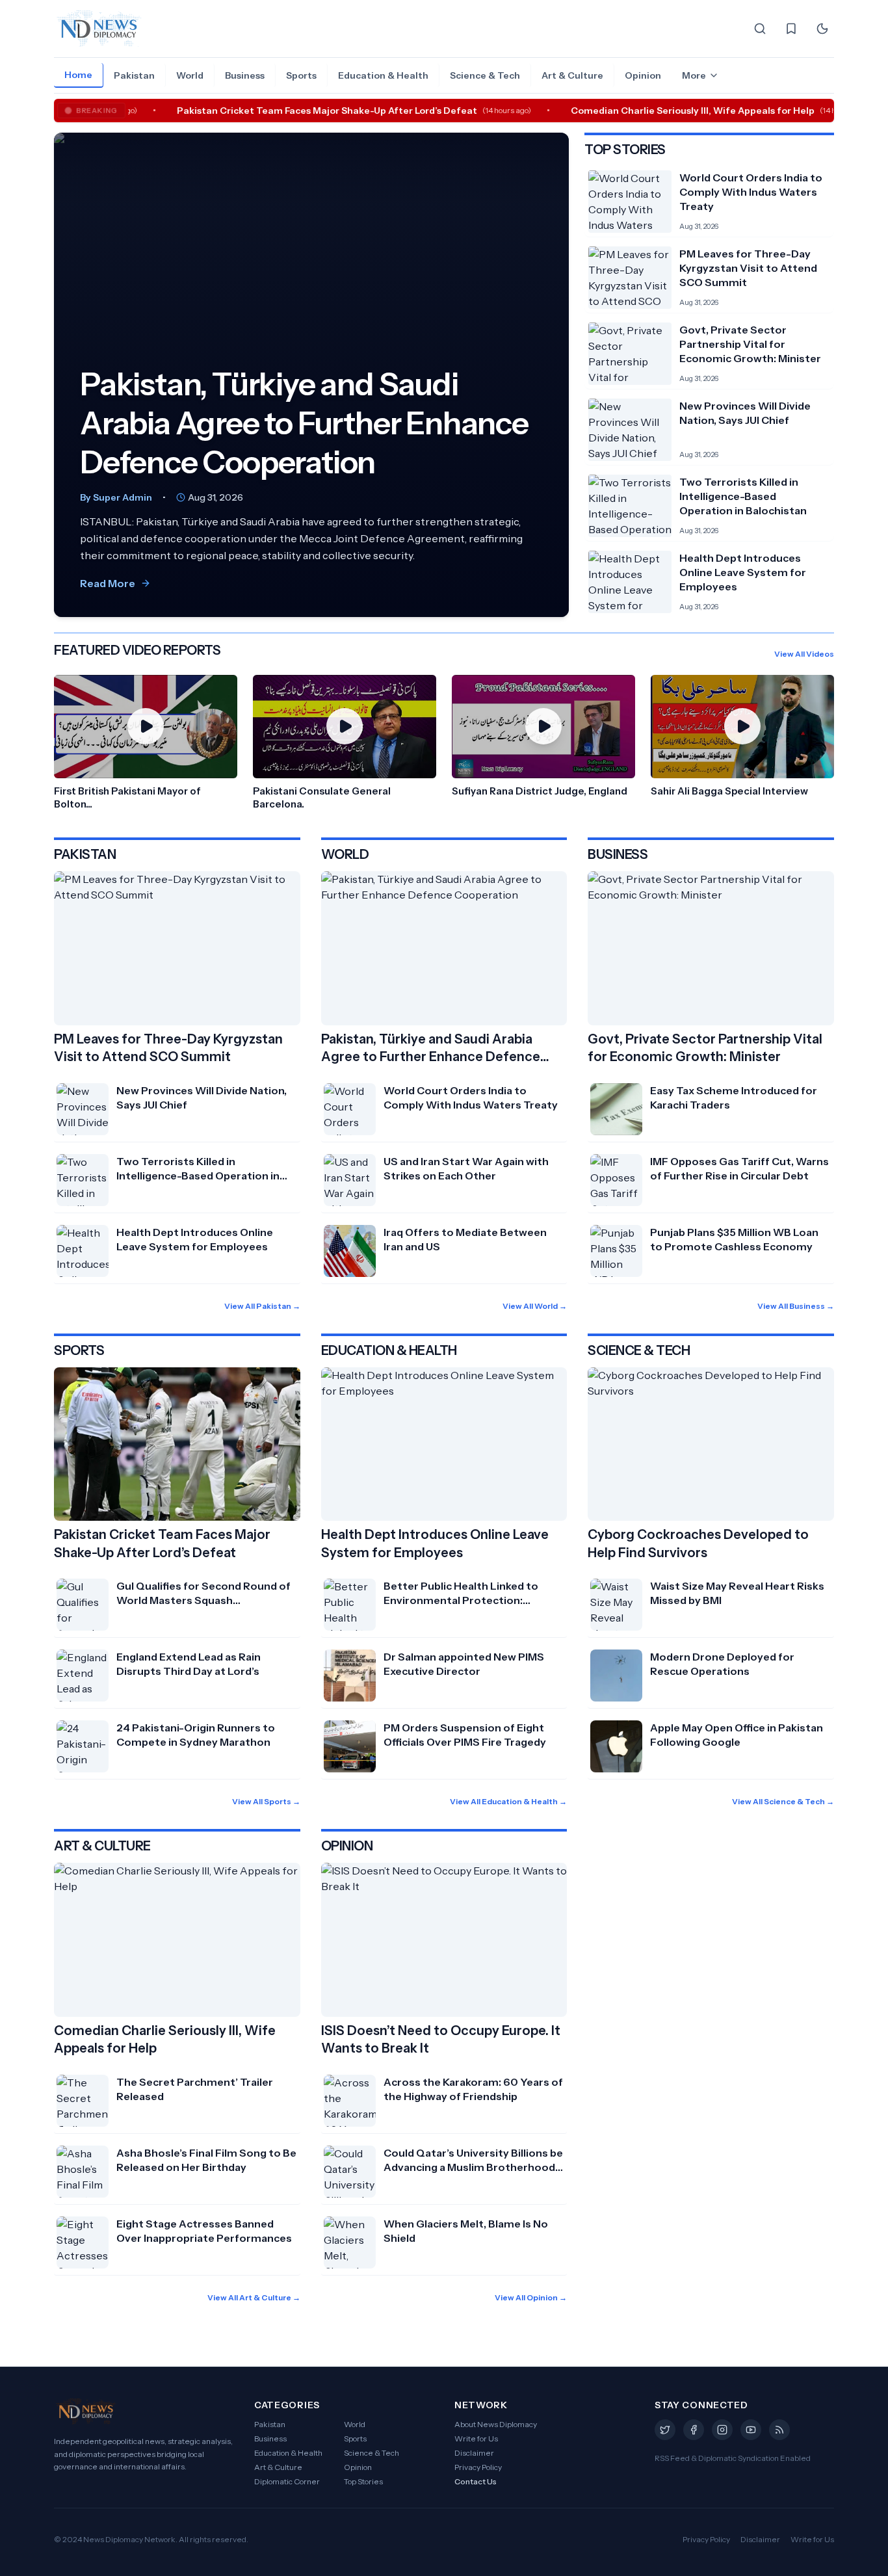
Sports (301, 75)
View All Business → (796, 1306)
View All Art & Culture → (254, 2297)
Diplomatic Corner (287, 2481)
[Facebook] (694, 2430)
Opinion (643, 75)
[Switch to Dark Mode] (822, 29)
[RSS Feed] (779, 2430)
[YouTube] (751, 2430)
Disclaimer (474, 2453)
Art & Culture (572, 75)
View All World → (535, 1306)
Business (245, 75)
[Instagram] (722, 2430)
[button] (146, 743)
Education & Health (383, 75)
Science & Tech (485, 75)
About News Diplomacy (496, 2424)
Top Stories (363, 2481)
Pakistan (134, 75)
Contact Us (476, 2481)
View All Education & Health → (508, 1801)
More (694, 75)
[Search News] (760, 29)
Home (78, 75)
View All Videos (804, 654)
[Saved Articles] (791, 29)
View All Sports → (266, 1801)
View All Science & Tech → (783, 1801)
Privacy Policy (478, 2467)
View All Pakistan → (262, 1306)
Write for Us (476, 2438)
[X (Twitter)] (665, 2430)
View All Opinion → (531, 2297)
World (190, 75)
